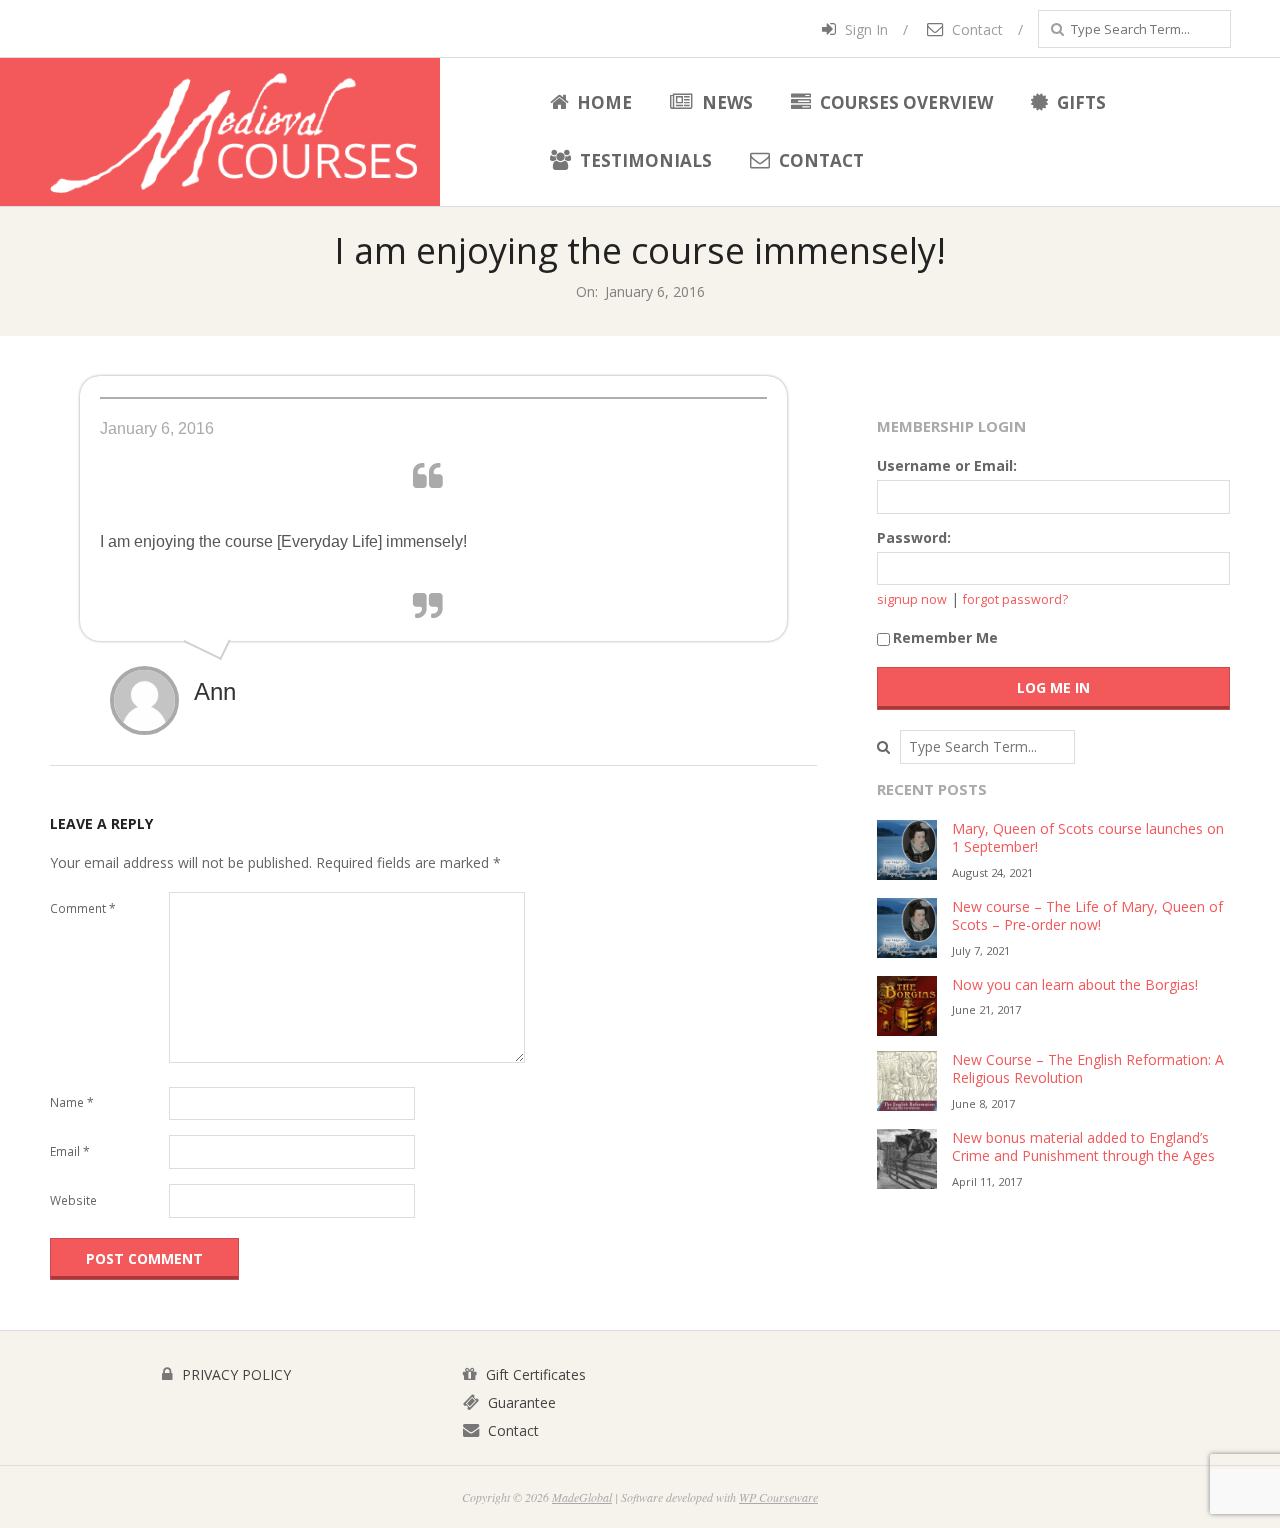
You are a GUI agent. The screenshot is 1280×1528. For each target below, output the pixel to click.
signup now (912, 599)
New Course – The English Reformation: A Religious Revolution (1088, 1069)
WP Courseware (778, 1497)
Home (602, 102)
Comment (83, 908)
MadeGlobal (582, 1497)
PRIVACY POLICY (234, 1374)
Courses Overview (904, 102)
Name (72, 1102)
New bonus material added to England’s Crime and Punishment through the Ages (1083, 1147)
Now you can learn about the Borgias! (1075, 984)
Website (73, 1200)
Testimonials (644, 160)
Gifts (1079, 102)
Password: (914, 537)
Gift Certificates (534, 1374)
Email (70, 1151)
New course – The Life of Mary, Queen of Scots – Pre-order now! (1087, 916)
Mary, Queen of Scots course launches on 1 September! (1088, 838)
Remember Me (945, 637)
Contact (975, 29)
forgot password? (1015, 599)
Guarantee (520, 1402)
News (725, 102)
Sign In (864, 29)
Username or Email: (947, 465)
